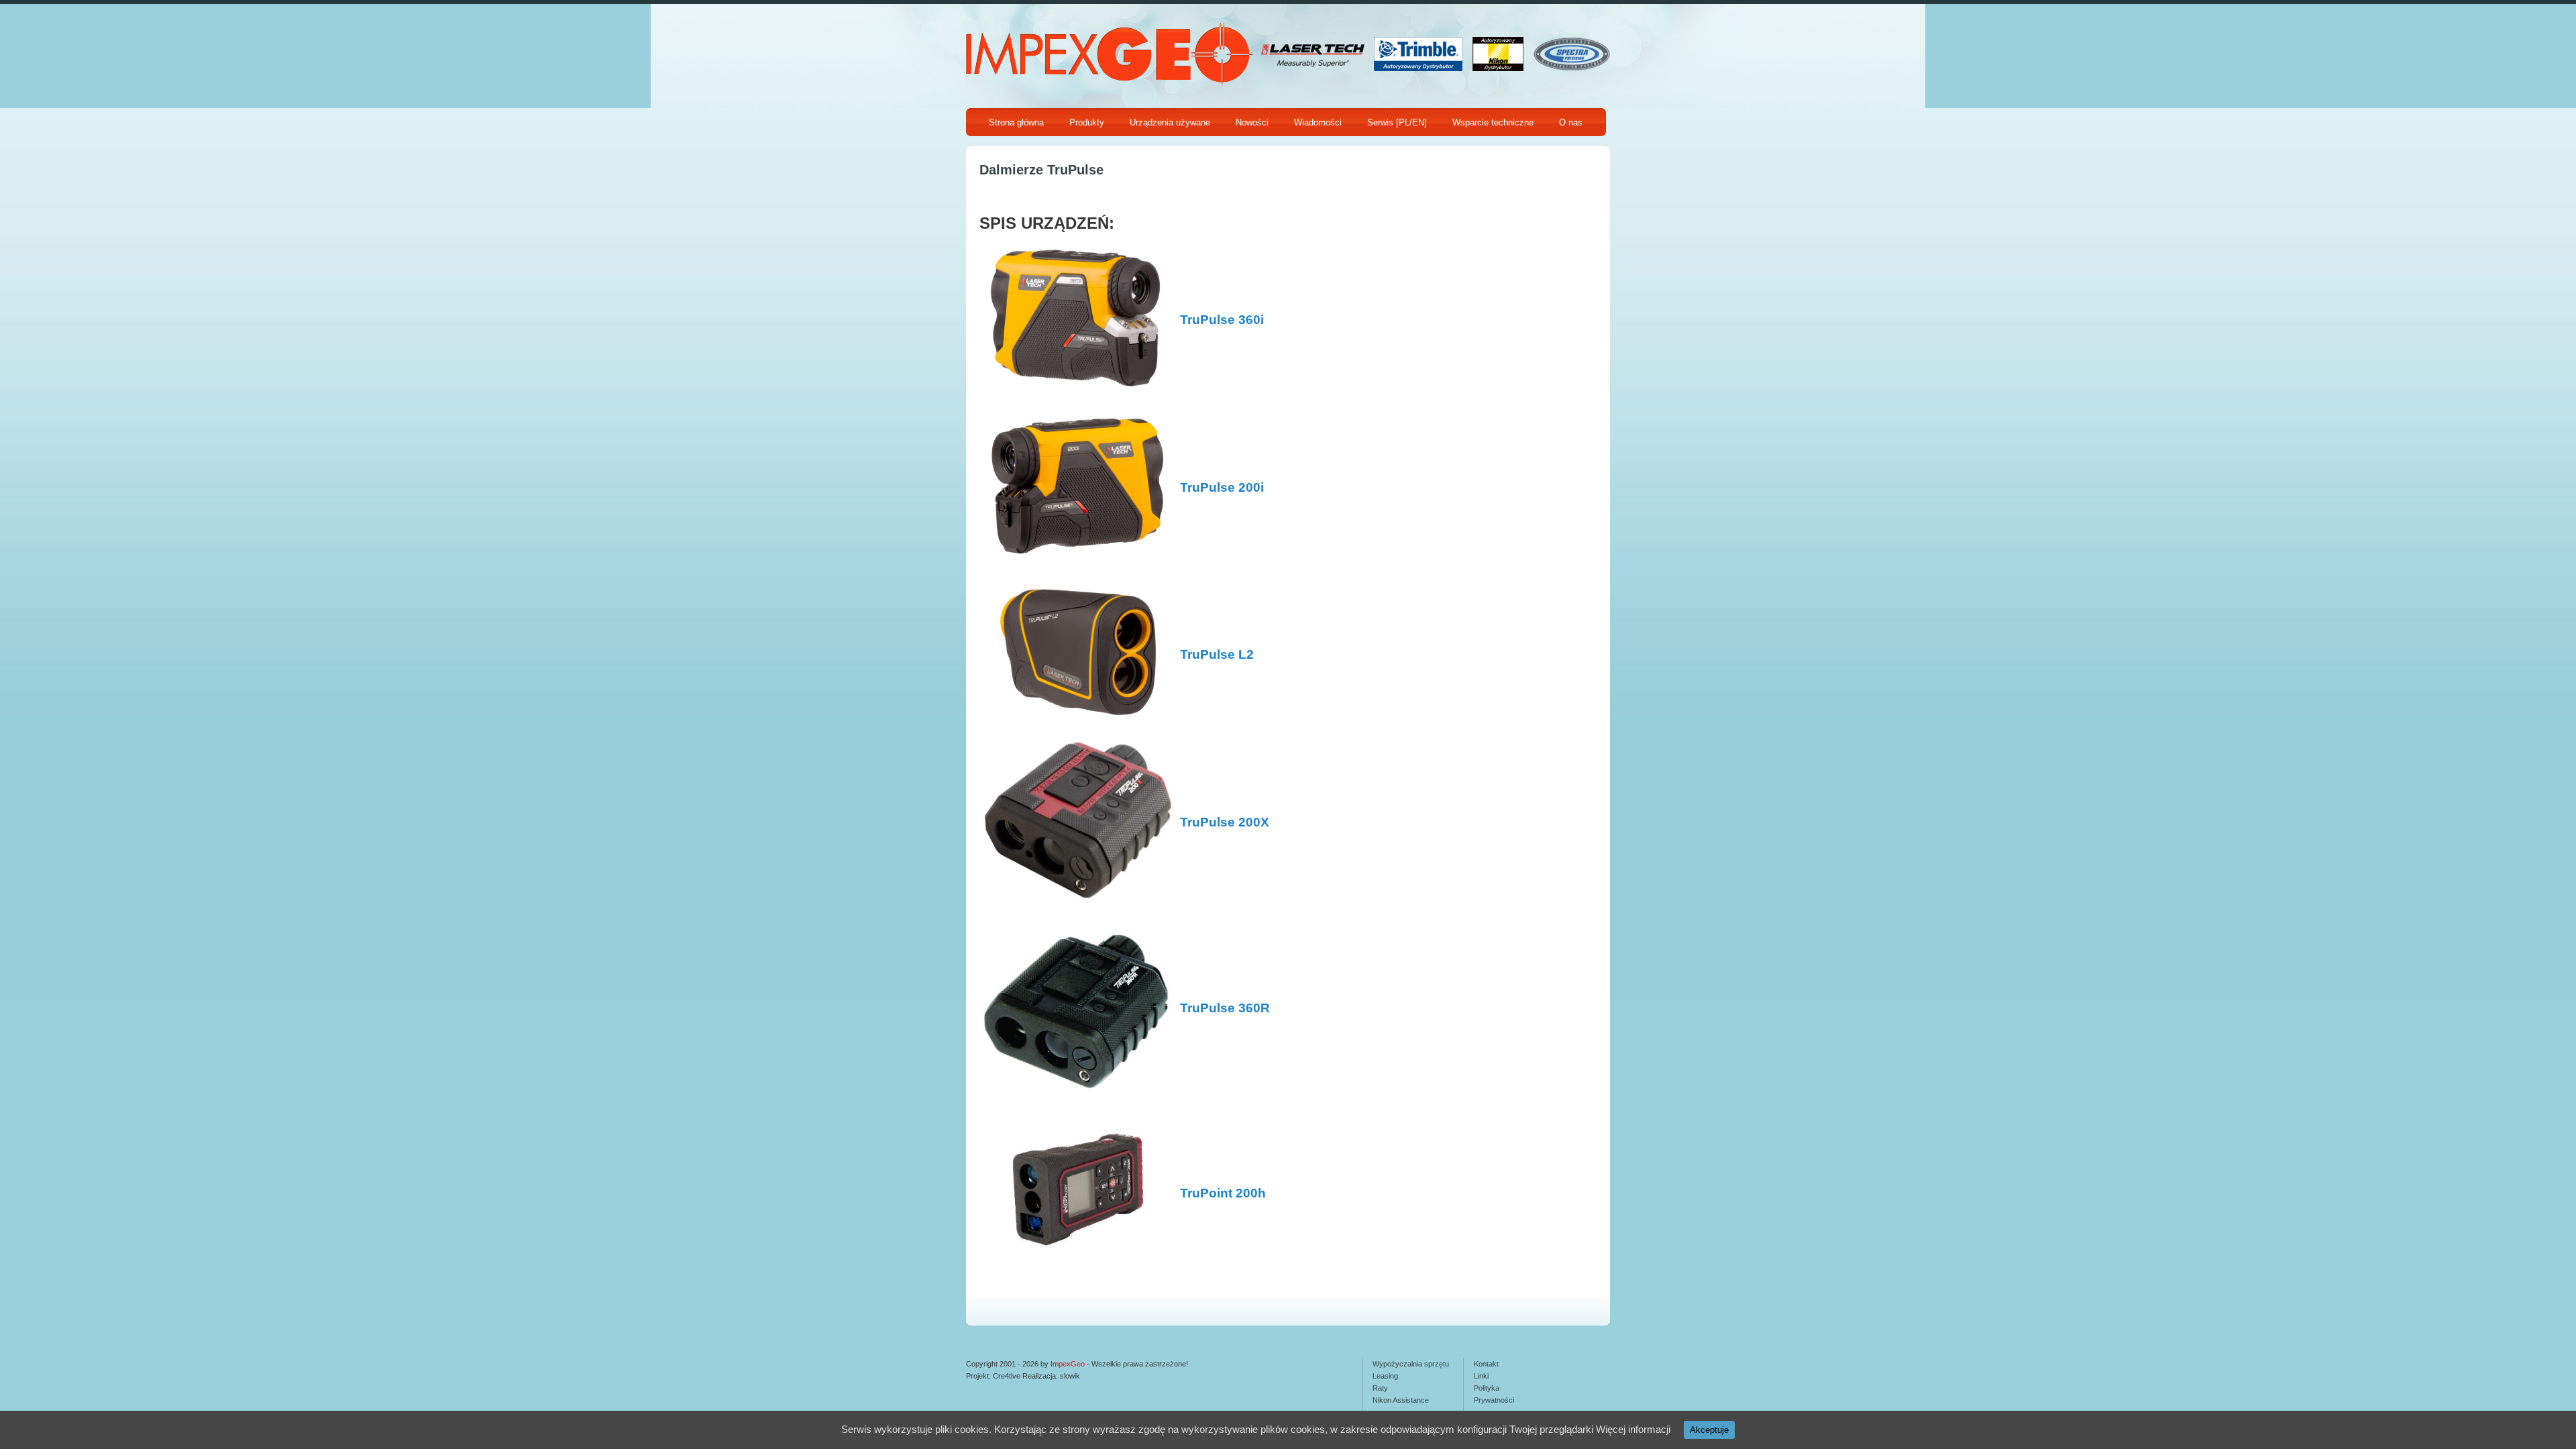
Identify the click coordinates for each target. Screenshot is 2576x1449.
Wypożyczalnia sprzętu (1411, 1364)
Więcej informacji (1633, 1429)
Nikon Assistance (1401, 1400)
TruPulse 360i (1222, 320)
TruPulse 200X (1225, 822)
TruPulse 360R (1225, 1008)
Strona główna (1016, 122)
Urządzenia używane (1170, 122)
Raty (1380, 1388)
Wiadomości (1318, 122)
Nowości (1252, 122)
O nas (1571, 122)
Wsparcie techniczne (1493, 122)
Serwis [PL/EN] (1397, 122)
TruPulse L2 (1217, 654)
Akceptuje (1709, 1430)
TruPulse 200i (1222, 487)
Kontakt (1486, 1364)
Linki (1481, 1376)
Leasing (1385, 1376)
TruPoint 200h (1223, 1193)
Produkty (1087, 122)
